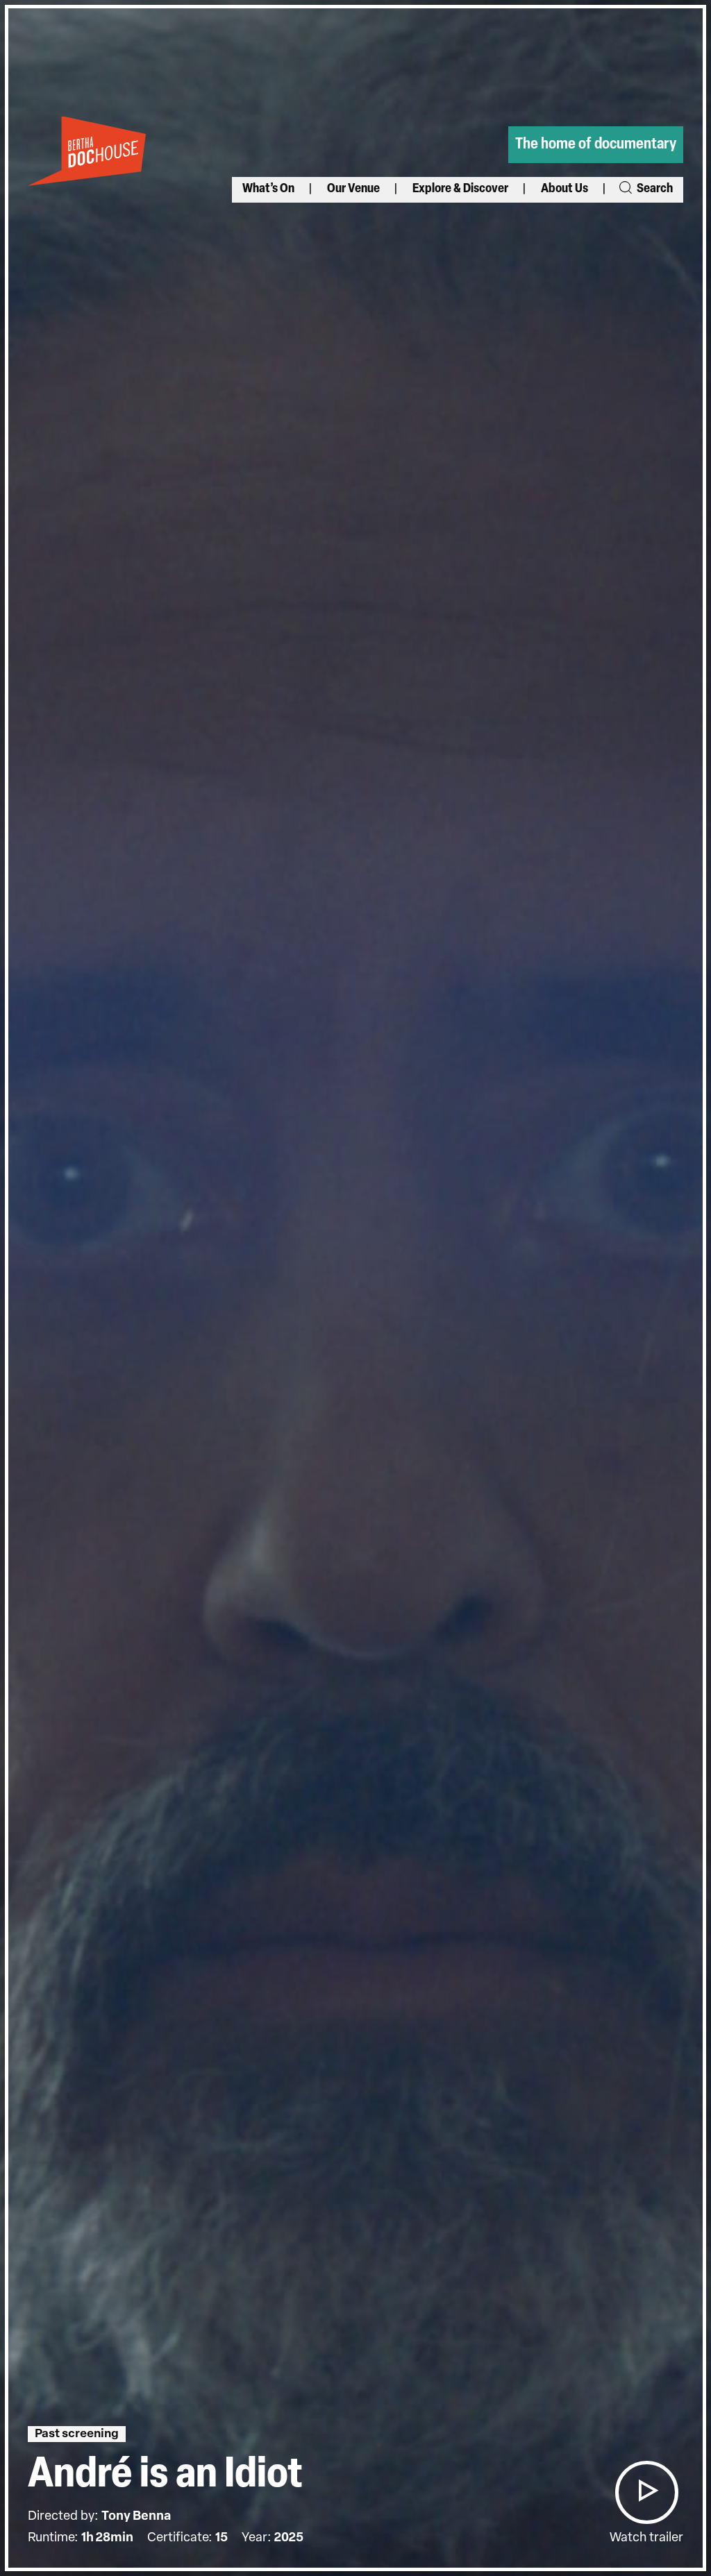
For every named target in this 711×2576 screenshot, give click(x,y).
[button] (646, 2492)
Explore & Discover (460, 189)
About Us (564, 189)
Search (654, 189)
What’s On (268, 189)
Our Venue (353, 189)
